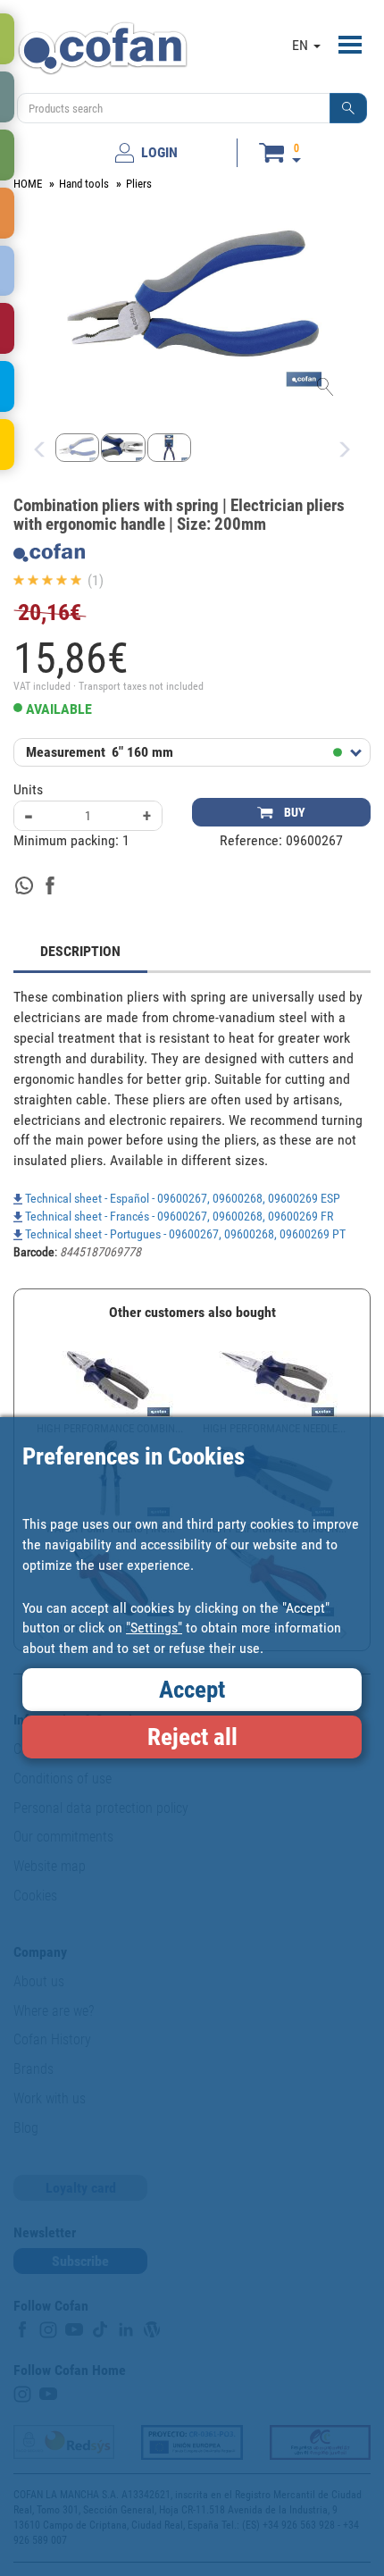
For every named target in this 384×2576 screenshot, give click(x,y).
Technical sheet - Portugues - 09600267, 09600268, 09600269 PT (184, 1234)
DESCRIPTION (80, 951)
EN (302, 45)
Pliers (139, 184)
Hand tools (84, 184)
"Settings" (154, 1628)
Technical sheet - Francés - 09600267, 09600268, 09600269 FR (178, 1216)
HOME (28, 184)
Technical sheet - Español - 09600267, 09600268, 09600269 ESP (181, 1198)
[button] (348, 108)
